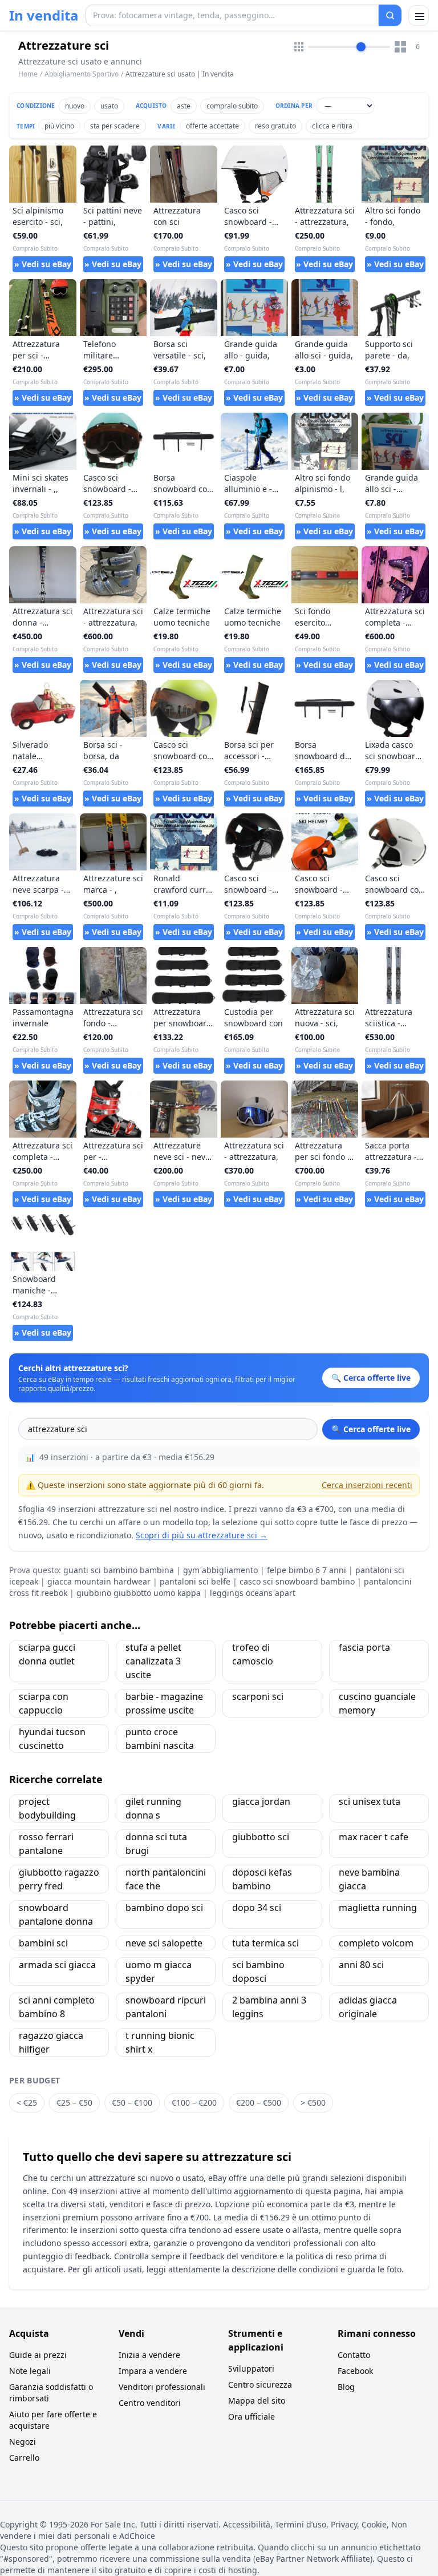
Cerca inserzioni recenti (367, 1485)
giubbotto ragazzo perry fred (59, 1879)
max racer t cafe (374, 1837)
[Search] (390, 15)
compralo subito (232, 106)
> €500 (313, 2103)
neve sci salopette (164, 1943)
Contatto (354, 2355)
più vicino (59, 126)
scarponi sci (258, 1696)
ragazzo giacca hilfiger (51, 2042)
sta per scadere (115, 126)
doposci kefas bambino (262, 1879)
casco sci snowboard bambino (297, 1581)
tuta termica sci (265, 1943)
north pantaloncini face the (166, 1879)
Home (28, 74)
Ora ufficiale (252, 2416)
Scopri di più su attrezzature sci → (202, 1535)
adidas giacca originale (368, 2007)
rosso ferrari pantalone (46, 1844)
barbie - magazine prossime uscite (164, 1703)
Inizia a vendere (149, 2355)
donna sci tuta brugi (156, 1844)
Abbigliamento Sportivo (82, 74)
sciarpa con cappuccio (44, 1703)
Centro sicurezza (260, 2384)
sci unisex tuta (370, 1801)
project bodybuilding (47, 1808)
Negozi (23, 2442)
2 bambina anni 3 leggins (269, 2007)
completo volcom (376, 1943)
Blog (346, 2387)
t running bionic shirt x (160, 2042)
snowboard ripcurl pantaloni (166, 2007)
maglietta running (378, 1908)
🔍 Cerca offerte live (371, 1429)
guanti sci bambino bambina (119, 1570)
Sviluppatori (251, 2369)
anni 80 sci (361, 1965)
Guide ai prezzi (38, 2355)
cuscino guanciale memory (377, 1703)
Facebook (355, 2371)
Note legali (30, 2371)
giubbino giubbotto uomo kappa (139, 1593)
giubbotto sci (261, 1837)
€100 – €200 (194, 2103)
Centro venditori (150, 2403)
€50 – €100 (132, 2103)
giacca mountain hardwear (99, 1581)
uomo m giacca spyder (159, 1972)
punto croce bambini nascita (160, 1739)
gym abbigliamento (220, 1570)
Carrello (24, 2458)
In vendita (44, 15)
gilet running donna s (153, 1808)
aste (184, 106)
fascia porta (364, 1647)
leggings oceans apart (253, 1593)
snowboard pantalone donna (56, 1914)
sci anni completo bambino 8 (57, 2007)
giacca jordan (261, 1801)
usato (109, 106)
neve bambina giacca (369, 1879)
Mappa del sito (257, 2400)
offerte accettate (212, 126)
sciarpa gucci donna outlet (47, 1654)
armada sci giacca (57, 1965)
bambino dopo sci (164, 1908)
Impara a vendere (153, 2371)
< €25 (27, 2103)
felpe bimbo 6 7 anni (307, 1570)
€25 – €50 (74, 2103)
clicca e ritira (332, 126)
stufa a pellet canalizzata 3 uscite (153, 1661)
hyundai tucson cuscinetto (52, 1739)
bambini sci (43, 1943)
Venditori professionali (162, 2387)
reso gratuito (275, 126)
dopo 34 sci (257, 1908)
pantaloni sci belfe (195, 1581)
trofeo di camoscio (253, 1654)
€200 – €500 (259, 2103)
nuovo (75, 106)
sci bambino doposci (258, 1972)
